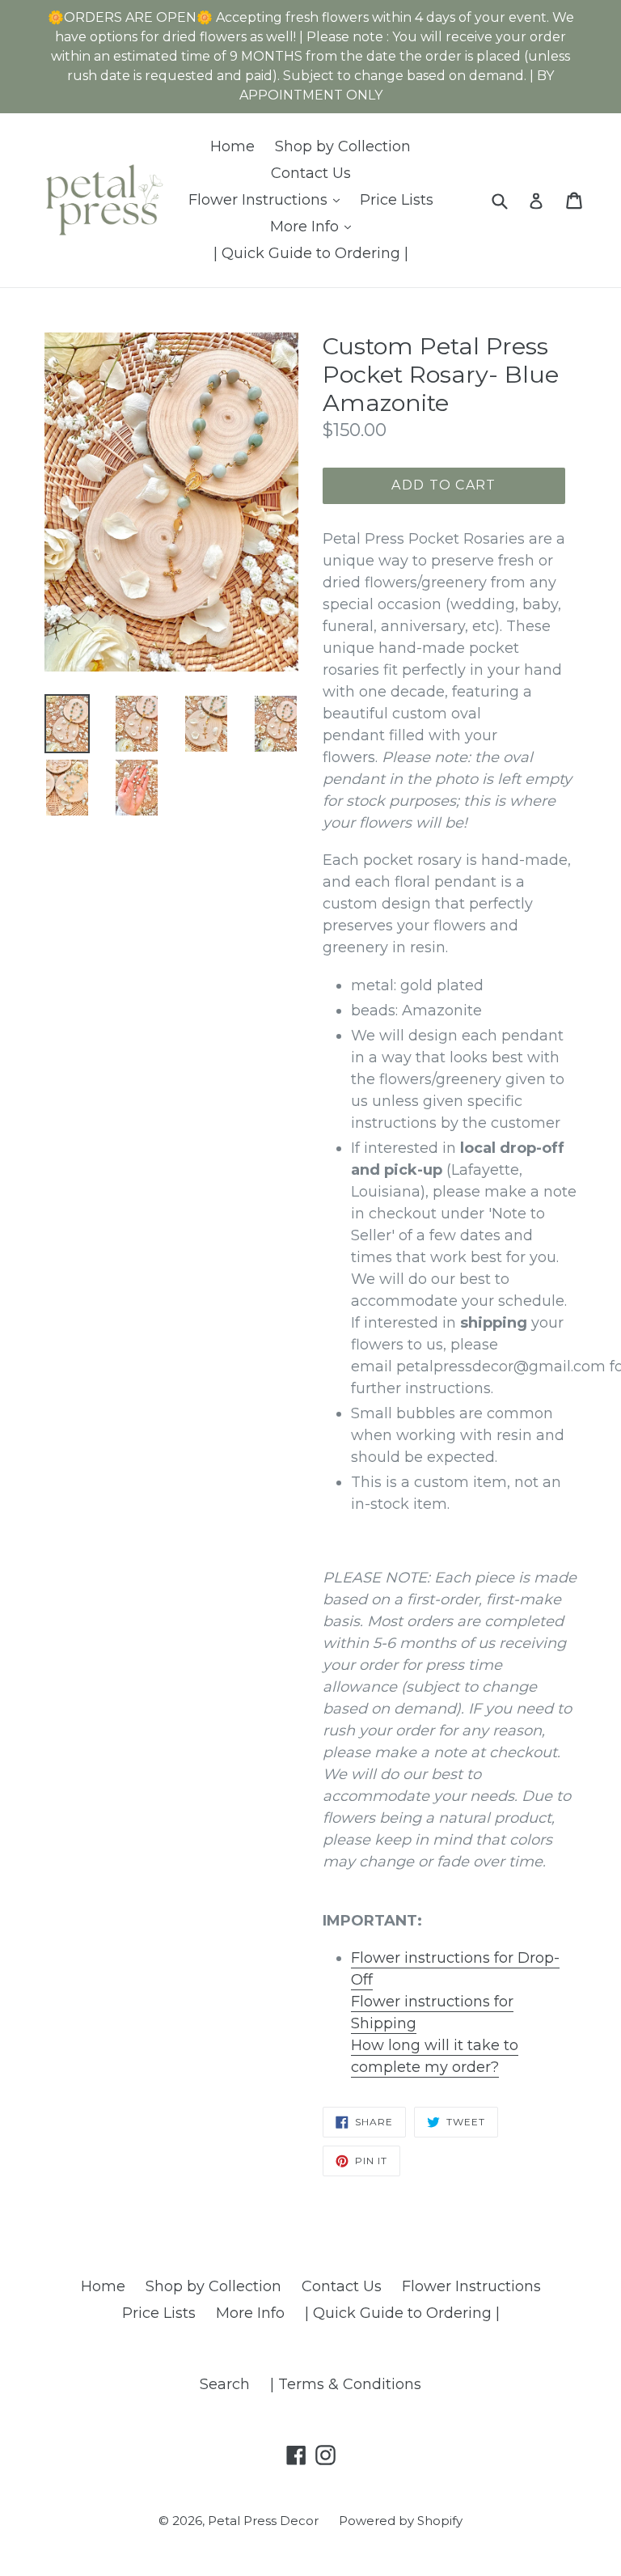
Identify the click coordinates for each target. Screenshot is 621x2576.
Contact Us (311, 173)
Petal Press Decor (263, 2521)
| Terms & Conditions (346, 2384)
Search (225, 2384)
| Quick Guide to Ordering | (311, 253)
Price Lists (397, 200)
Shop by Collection (343, 146)
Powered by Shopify (401, 2521)
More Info (315, 226)
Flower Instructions (268, 199)
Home (232, 146)
